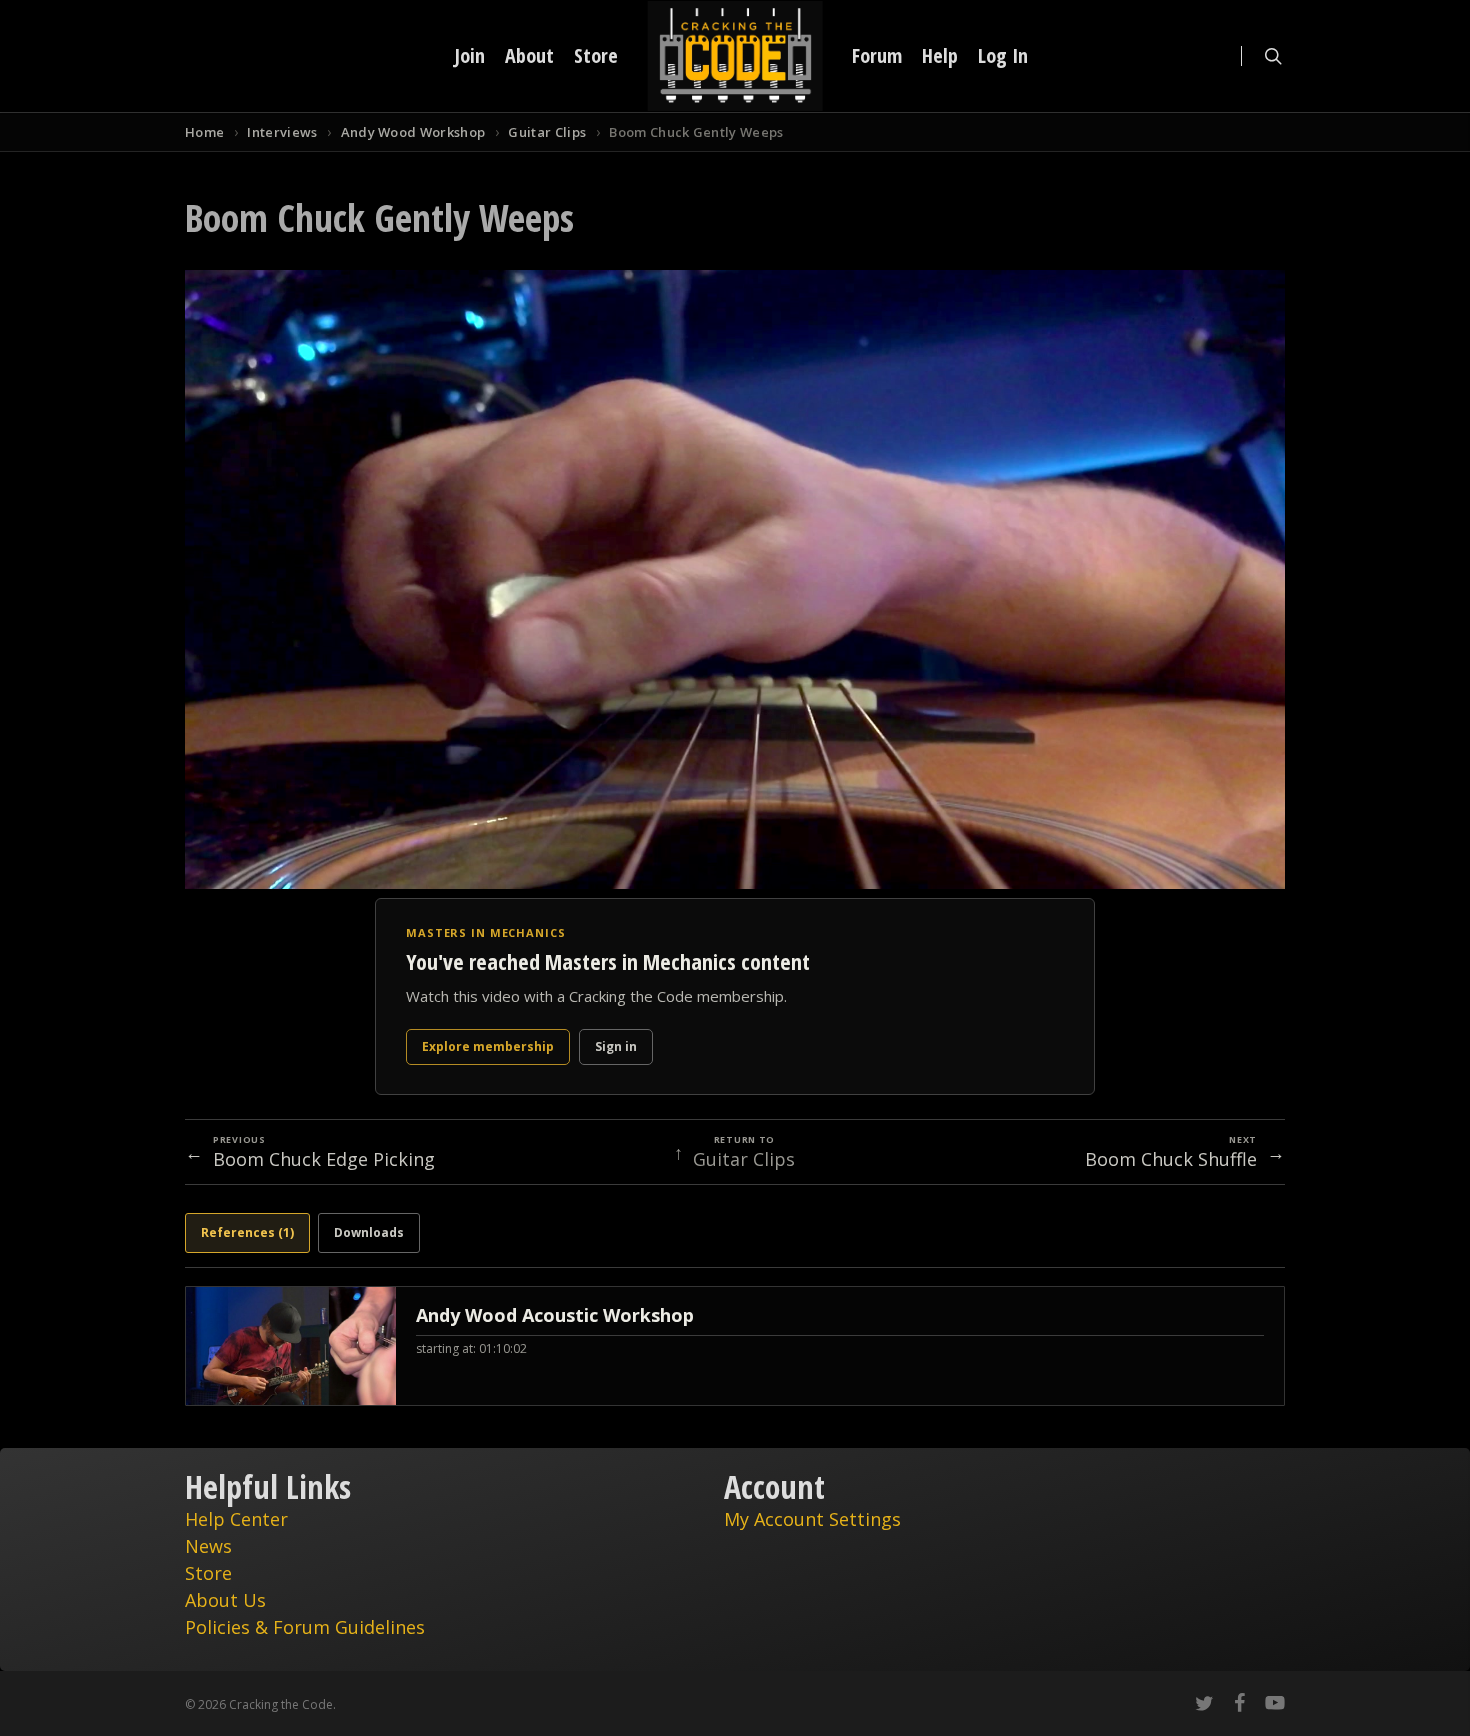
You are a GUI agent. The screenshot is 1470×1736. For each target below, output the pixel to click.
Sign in (616, 1046)
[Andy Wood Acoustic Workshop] (735, 1346)
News (208, 1546)
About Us (225, 1600)
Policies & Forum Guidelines (305, 1627)
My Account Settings (812, 1519)
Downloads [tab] (369, 1232)
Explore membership (488, 1046)
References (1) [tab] (247, 1232)
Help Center (236, 1519)
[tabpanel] (735, 1346)
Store (208, 1573)
